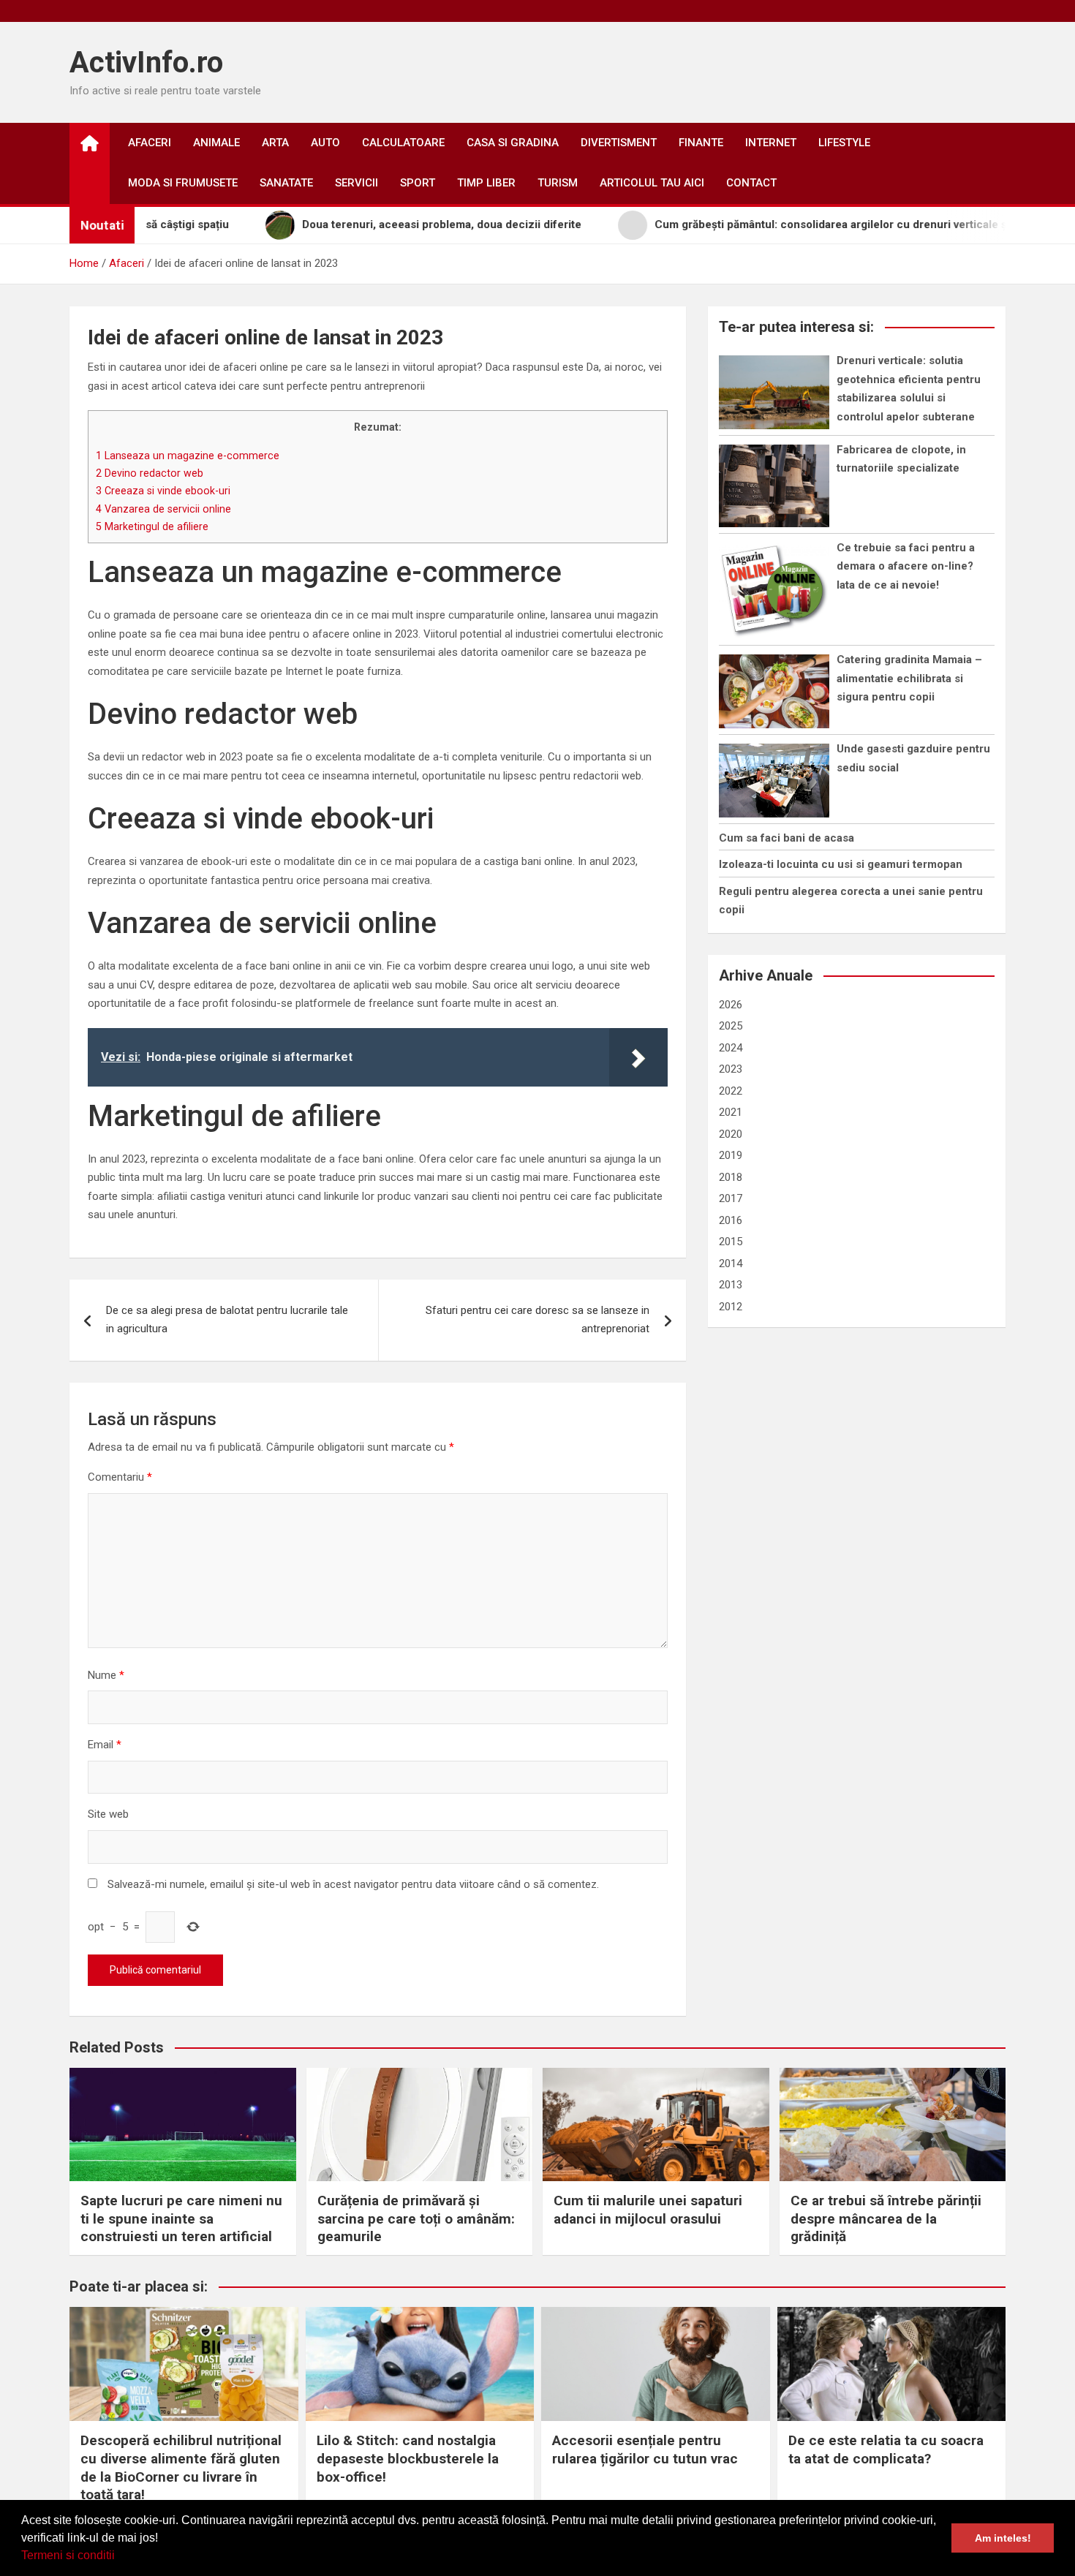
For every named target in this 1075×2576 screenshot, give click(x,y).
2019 (731, 1155)
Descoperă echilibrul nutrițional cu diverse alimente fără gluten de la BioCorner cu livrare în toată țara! (181, 2467)
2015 (731, 1242)
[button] (120, 2557)
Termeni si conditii (68, 2555)
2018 (731, 1177)
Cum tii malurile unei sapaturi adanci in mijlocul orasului (648, 2210)
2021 (731, 1112)
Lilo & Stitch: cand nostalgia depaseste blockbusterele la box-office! (408, 2458)
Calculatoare (403, 143)
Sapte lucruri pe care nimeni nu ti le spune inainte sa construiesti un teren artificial (181, 2218)
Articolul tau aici (652, 183)
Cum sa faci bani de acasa (787, 838)
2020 (731, 1134)
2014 (731, 1264)
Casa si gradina (513, 143)
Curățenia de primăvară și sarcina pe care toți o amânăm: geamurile (416, 2218)
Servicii (357, 183)
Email (105, 1745)
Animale (216, 143)
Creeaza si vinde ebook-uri (163, 491)
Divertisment (619, 143)
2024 (731, 1048)
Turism (558, 183)
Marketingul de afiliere (152, 526)
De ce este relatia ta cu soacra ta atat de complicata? (886, 2450)
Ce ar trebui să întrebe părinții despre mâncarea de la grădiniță (886, 2218)
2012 (731, 1307)
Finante (701, 143)
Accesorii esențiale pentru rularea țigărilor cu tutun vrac (645, 2450)
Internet (771, 143)
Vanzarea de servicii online (163, 509)
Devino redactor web (150, 473)
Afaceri (150, 143)
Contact (751, 183)
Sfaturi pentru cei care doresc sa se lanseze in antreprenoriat (537, 1320)
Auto (325, 143)
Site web (108, 1814)
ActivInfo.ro (146, 63)
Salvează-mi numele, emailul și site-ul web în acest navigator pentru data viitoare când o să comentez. (353, 1884)
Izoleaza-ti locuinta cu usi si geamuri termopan (841, 864)
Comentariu (120, 1477)
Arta (275, 143)
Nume (106, 1675)
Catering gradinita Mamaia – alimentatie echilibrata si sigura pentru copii (909, 678)
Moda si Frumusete (183, 183)
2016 (731, 1220)
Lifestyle (844, 143)
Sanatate (286, 183)
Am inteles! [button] (1003, 2538)
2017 (731, 1198)
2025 (731, 1026)
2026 (731, 1005)
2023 (731, 1069)
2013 (731, 1285)
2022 (731, 1091)
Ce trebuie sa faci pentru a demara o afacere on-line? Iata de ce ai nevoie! (906, 566)
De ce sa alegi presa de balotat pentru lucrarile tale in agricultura (227, 1320)
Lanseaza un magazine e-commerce (188, 456)
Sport (418, 183)
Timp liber (486, 183)
